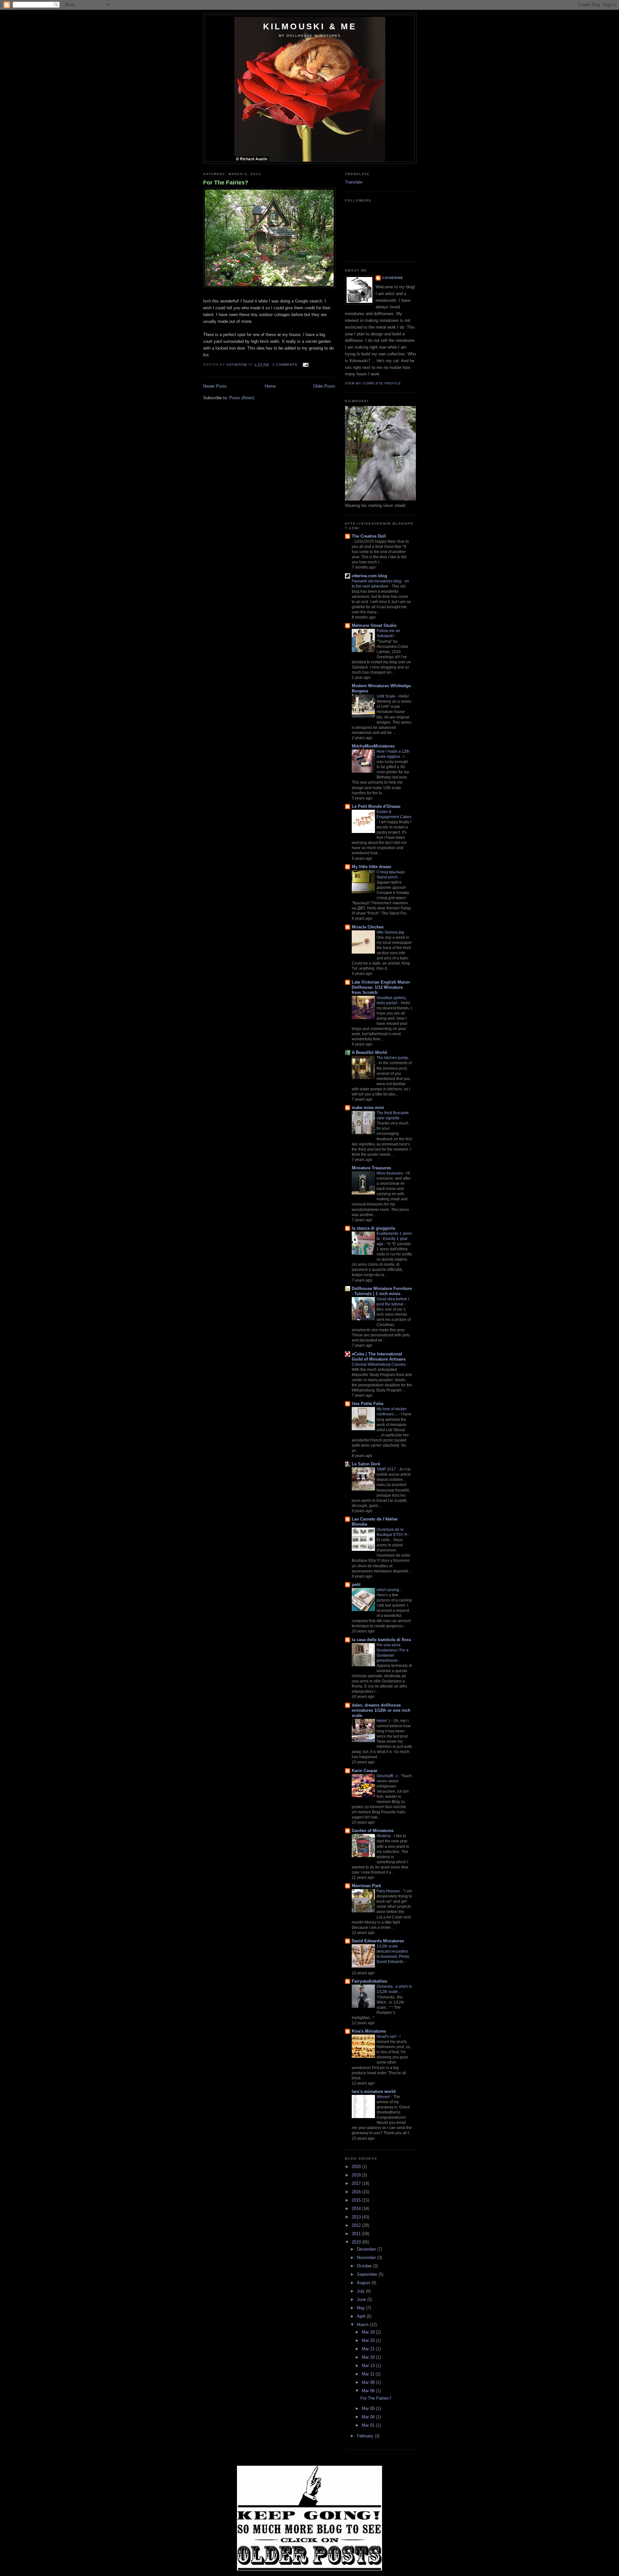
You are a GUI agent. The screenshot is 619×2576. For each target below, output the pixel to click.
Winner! (384, 2097)
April (362, 2316)
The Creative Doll (369, 536)
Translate (354, 182)
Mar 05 (369, 2408)
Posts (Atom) (242, 398)
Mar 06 (369, 2391)
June (362, 2299)
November (367, 2258)
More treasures (390, 1173)
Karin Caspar (365, 1771)
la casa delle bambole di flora (381, 1640)
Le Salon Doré (366, 1464)
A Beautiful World (369, 1052)
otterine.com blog (369, 576)
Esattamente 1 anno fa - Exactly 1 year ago (394, 1239)
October (365, 2266)
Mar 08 (369, 2382)
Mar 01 (369, 2425)
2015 (357, 2200)
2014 (357, 2209)
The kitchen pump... (394, 1058)
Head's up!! (387, 2036)
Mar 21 (369, 2349)
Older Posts (324, 386)
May (362, 2308)
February (366, 2436)
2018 (357, 2175)
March (363, 2325)
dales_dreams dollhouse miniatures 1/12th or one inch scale (381, 1710)
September (368, 2274)
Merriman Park (366, 1886)
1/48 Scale (386, 696)
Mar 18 (369, 2357)
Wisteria (384, 1836)
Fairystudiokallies (369, 1981)
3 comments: (286, 365)
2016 (357, 2192)
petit (356, 1585)
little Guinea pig (391, 932)
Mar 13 (369, 2366)
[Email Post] (305, 365)
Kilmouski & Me (310, 26)
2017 (357, 2183)
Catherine (393, 278)
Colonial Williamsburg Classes (379, 1364)
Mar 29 (369, 2332)
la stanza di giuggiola (373, 1228)
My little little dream (372, 867)
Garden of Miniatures (373, 1831)
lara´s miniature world (374, 2091)
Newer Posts (215, 386)
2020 (357, 2167)
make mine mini (368, 1108)
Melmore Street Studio (374, 625)
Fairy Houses (389, 1891)
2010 (357, 2242)
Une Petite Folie (368, 1404)
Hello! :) (384, 1721)
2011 (357, 2234)
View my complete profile (373, 383)
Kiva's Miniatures (369, 2031)
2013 (357, 2217)
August (364, 2283)
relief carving (388, 1590)
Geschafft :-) (388, 1776)
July (361, 2291)
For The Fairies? (226, 183)
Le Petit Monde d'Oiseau (376, 806)
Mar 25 (369, 2340)
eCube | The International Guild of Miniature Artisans (379, 1357)
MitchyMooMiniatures (373, 746)
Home (270, 386)
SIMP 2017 (387, 1469)
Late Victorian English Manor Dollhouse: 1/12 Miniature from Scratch (381, 987)
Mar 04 (369, 2417)
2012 (357, 2225)
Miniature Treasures (371, 1168)
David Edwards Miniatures (378, 1941)
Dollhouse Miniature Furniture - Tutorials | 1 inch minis (382, 1291)
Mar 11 (369, 2374)
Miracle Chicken (368, 927)
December (367, 2249)
